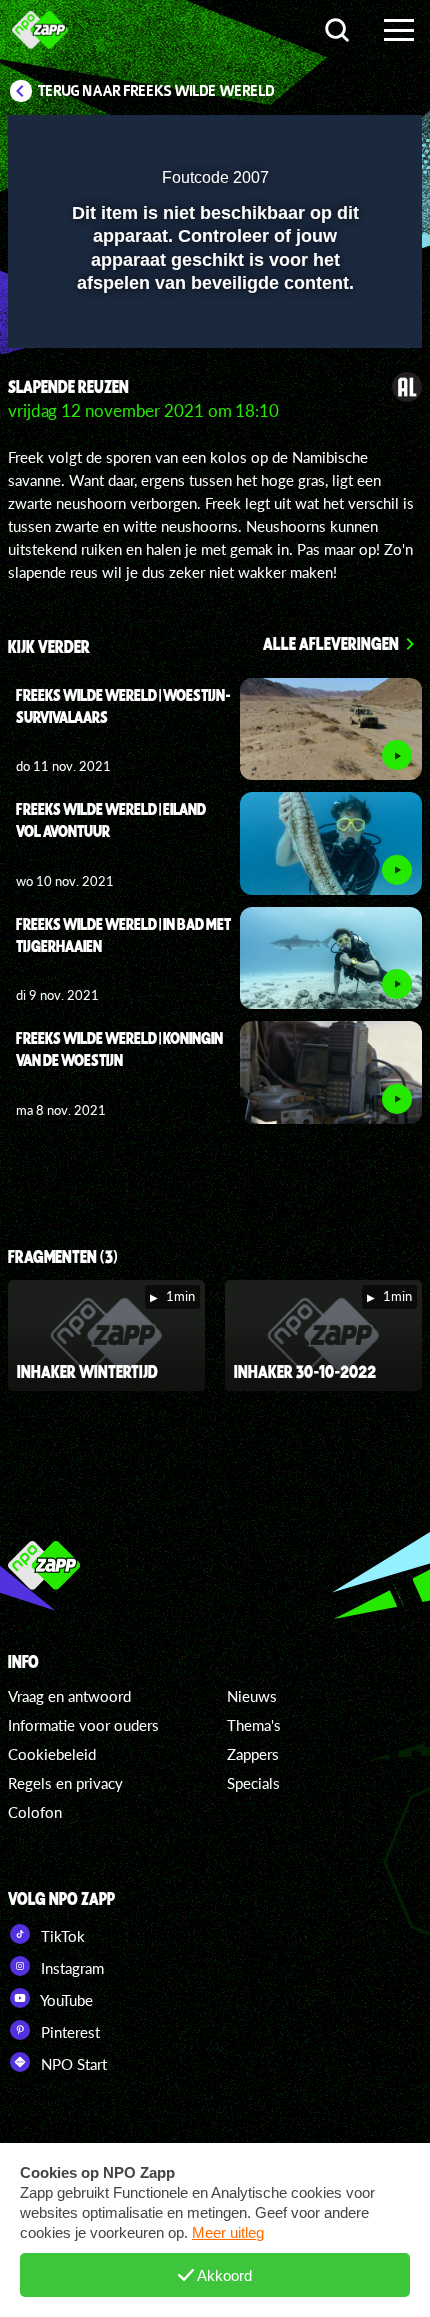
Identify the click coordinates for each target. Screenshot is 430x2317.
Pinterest (68, 2032)
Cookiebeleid (52, 1754)
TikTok (61, 1936)
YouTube (65, 2000)
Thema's (254, 1725)
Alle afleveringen (331, 643)
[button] (355, 143)
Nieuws (252, 1696)
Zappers (253, 1754)
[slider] (212, 322)
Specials (253, 1783)
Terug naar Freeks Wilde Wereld (156, 91)
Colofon (35, 1812)
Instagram (70, 1968)
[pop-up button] (315, 143)
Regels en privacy (65, 1783)
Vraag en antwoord (69, 1696)
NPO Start (72, 2064)
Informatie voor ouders (83, 1725)
